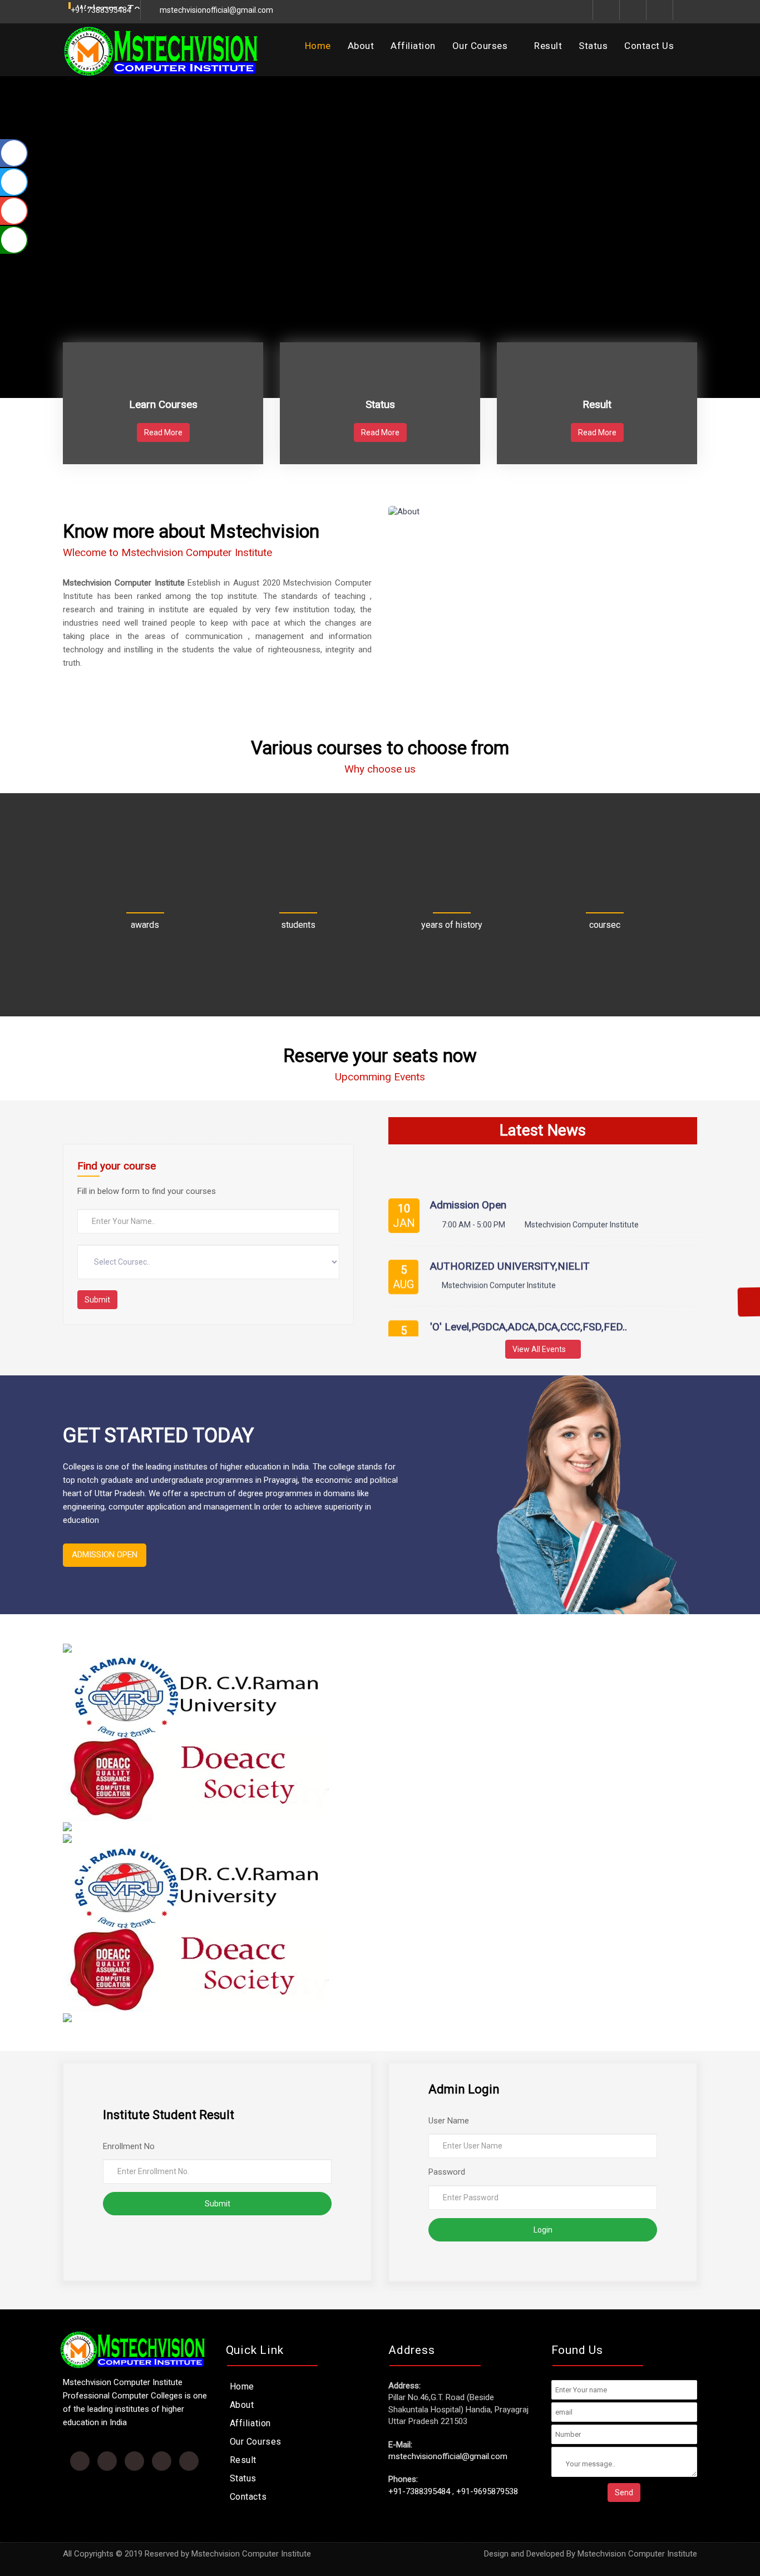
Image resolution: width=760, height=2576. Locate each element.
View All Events (540, 1349)
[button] (37, 213)
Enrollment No (129, 2146)
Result (548, 46)
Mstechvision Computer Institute (637, 2554)
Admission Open (468, 1186)
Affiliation (413, 46)
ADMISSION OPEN (105, 1555)
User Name (449, 2121)
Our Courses (481, 46)
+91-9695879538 (487, 2491)
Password (447, 2172)
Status (593, 46)
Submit (97, 1300)
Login (543, 2230)
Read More (163, 432)
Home (318, 46)
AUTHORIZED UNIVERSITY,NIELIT (510, 1248)
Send (624, 2493)
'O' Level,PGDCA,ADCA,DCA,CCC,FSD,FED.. (529, 1308)
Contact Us (649, 46)
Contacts (248, 2497)
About (361, 46)
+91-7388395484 (419, 2491)
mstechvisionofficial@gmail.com (216, 10)
